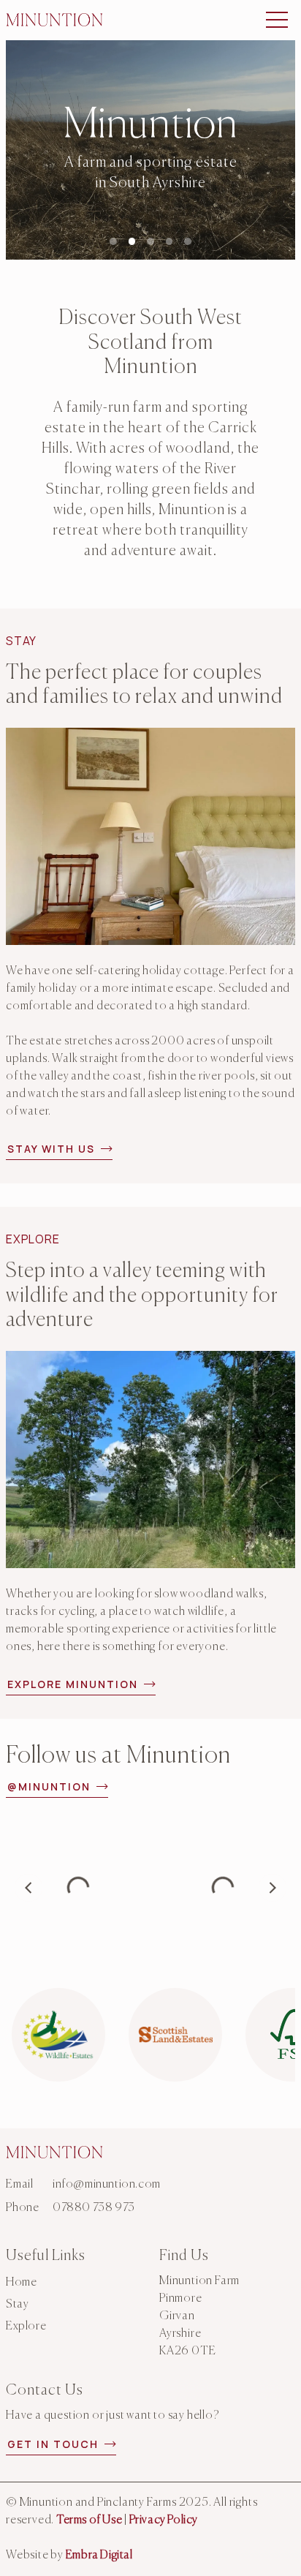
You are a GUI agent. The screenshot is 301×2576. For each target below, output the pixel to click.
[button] (277, 20)
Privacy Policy (164, 2520)
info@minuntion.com (107, 2185)
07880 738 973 (94, 2208)
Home (21, 2283)
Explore (26, 2327)
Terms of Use (89, 2520)
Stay (17, 2305)
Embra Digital (99, 2556)
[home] (54, 19)
